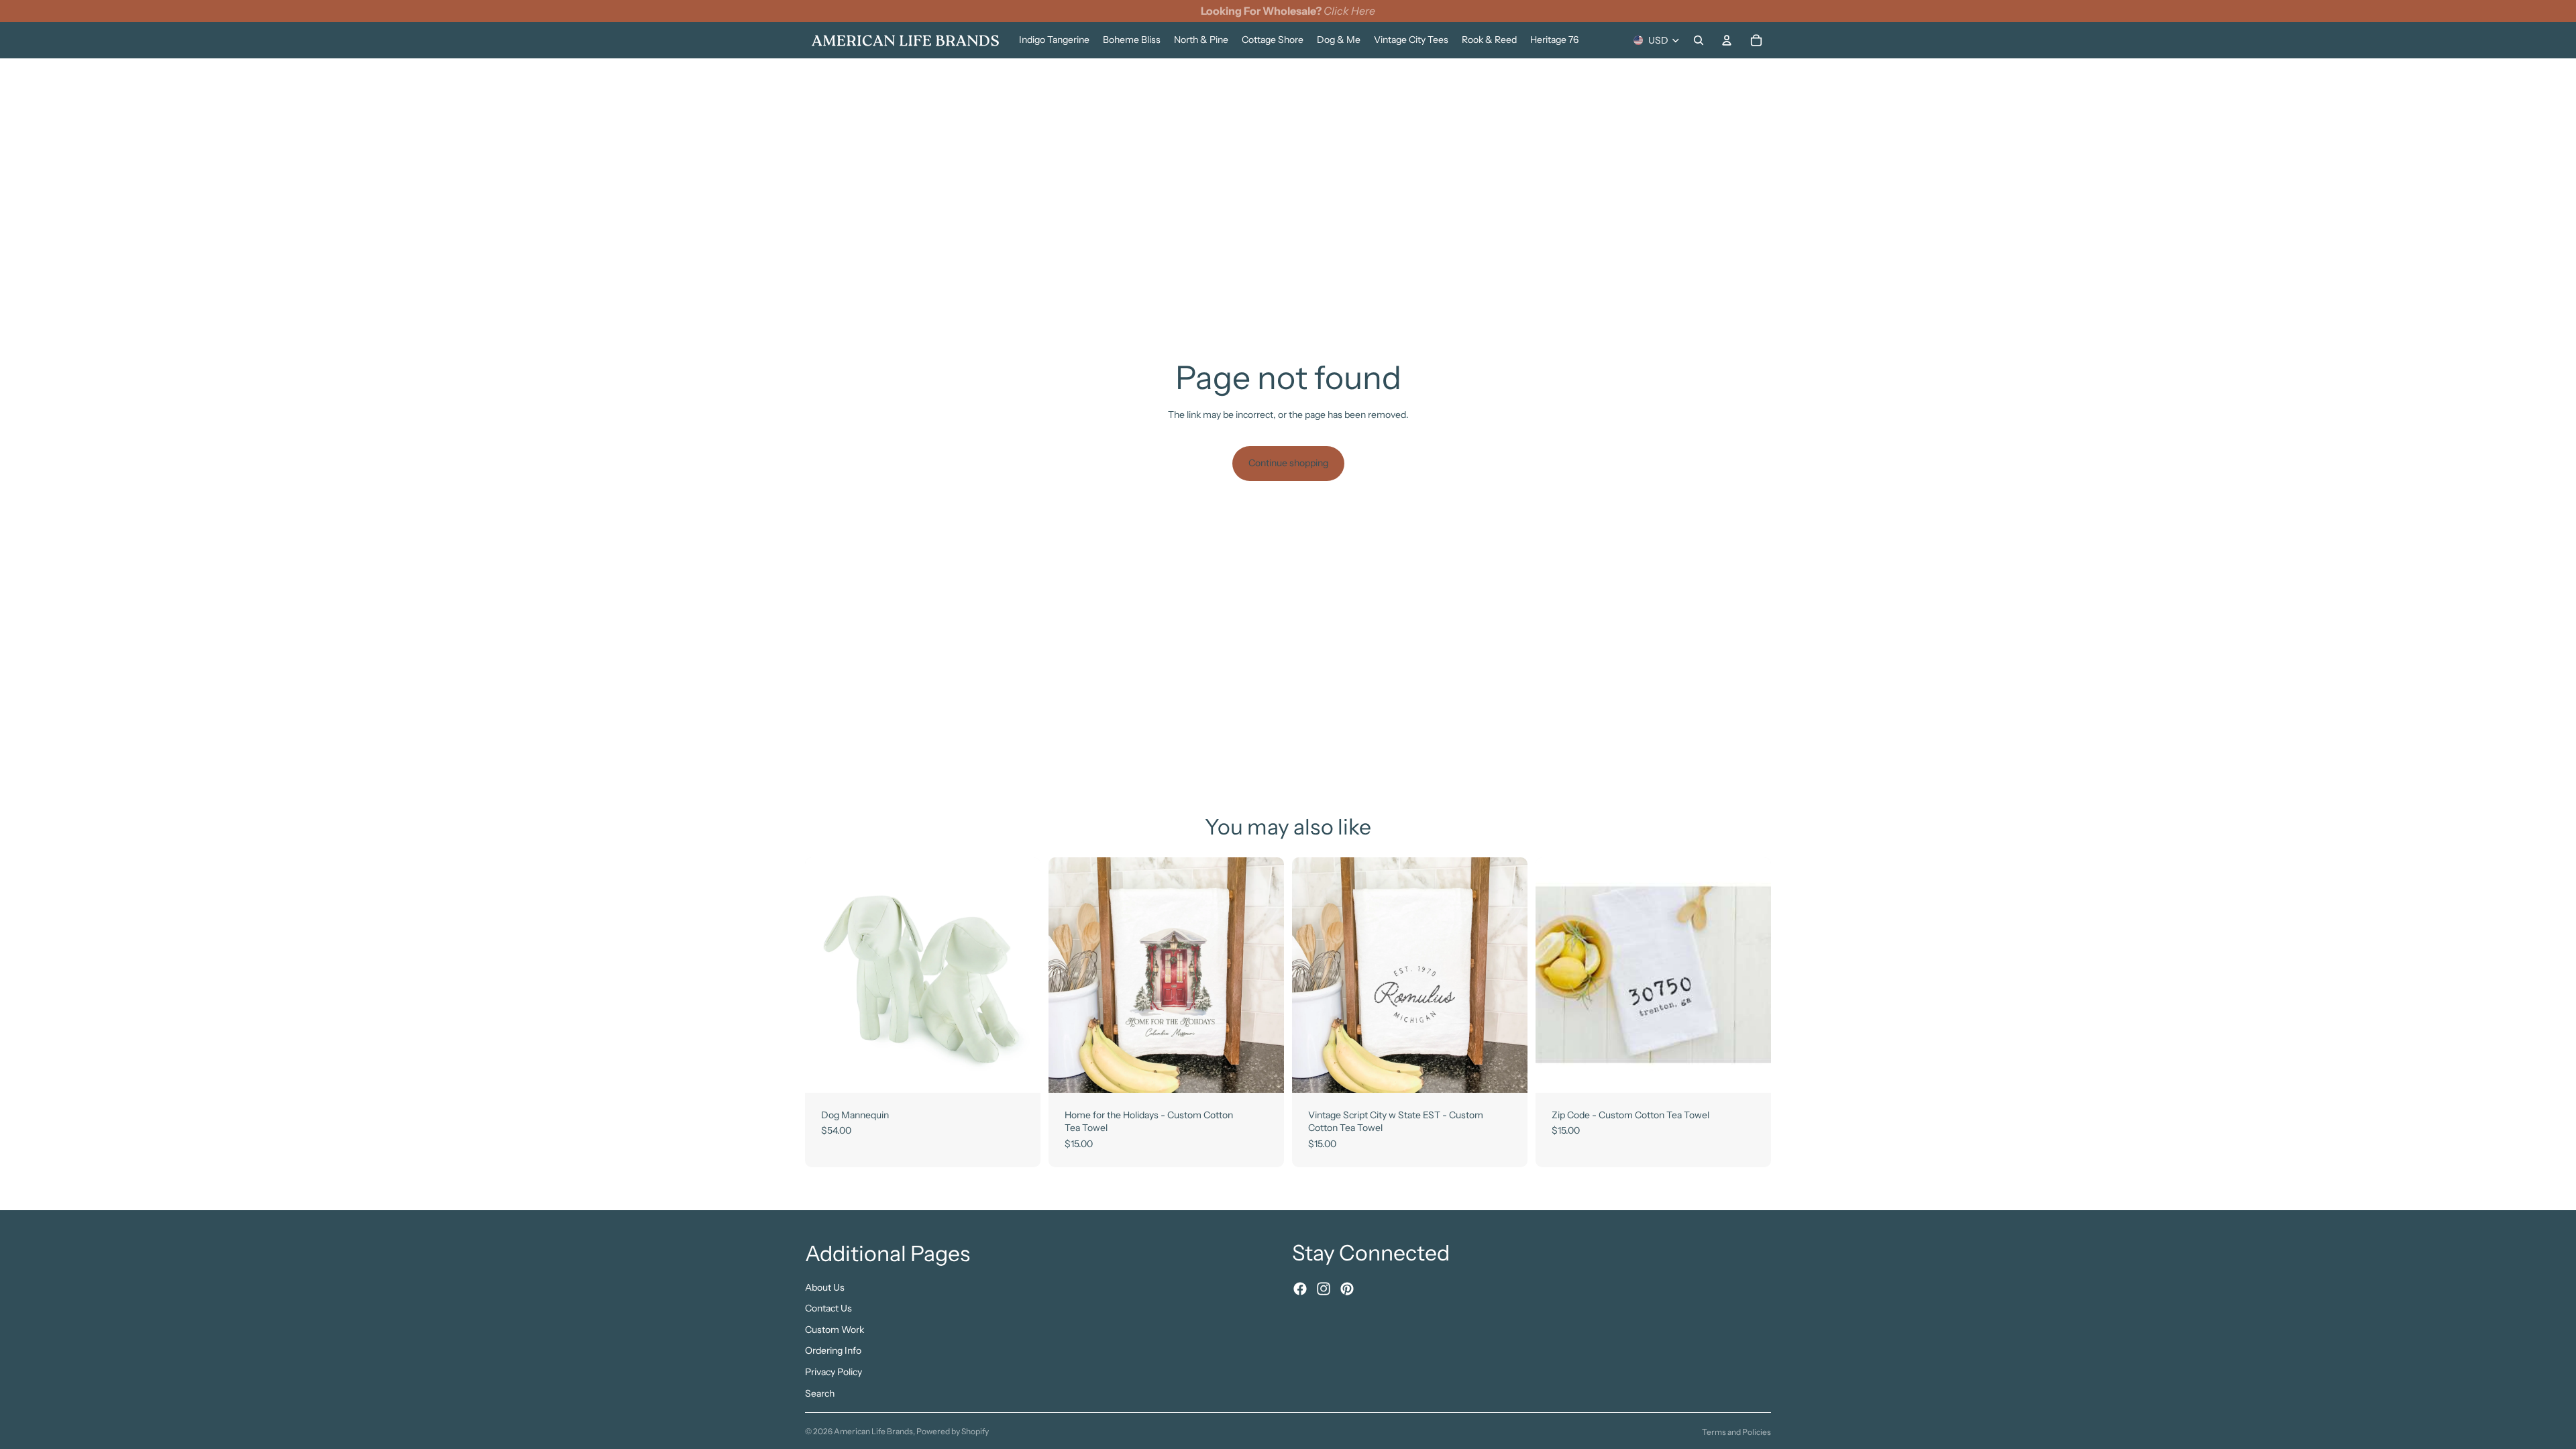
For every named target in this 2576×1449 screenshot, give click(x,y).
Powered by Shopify (953, 1431)
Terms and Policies (1736, 1432)
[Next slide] (1020, 975)
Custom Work (835, 1329)
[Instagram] (1324, 1289)
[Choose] (1020, 1072)
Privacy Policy (834, 1372)
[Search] (1699, 40)
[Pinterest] (1347, 1289)
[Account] (1727, 40)
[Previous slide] (825, 975)
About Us (825, 1287)
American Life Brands (873, 1431)
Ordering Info (833, 1350)
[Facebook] (1300, 1289)
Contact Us (828, 1308)
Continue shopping (1288, 463)
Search (820, 1393)
